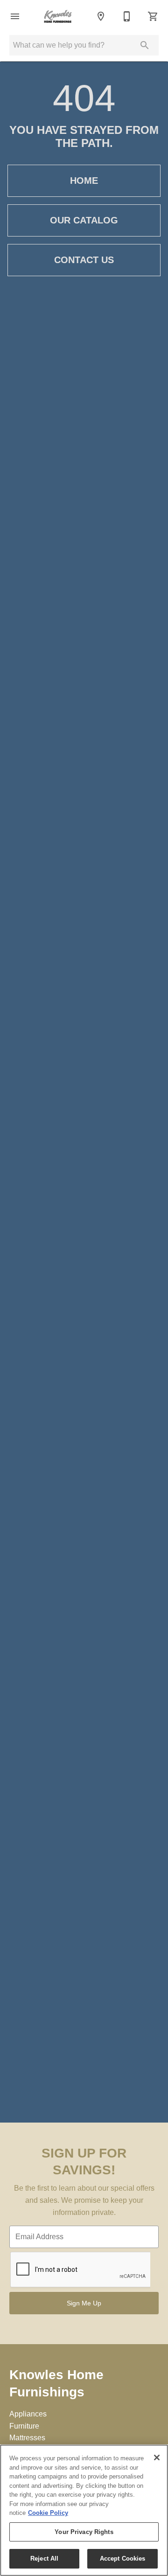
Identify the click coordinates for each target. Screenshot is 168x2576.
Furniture (24, 2426)
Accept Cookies (123, 2559)
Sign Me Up (84, 2303)
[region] (84, 2510)
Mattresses (27, 2438)
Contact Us (84, 260)
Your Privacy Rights (84, 2532)
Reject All (44, 2559)
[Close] (157, 2458)
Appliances (28, 2414)
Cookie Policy (48, 2513)
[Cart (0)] (153, 16)
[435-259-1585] (127, 16)
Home (84, 181)
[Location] (101, 16)
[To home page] (58, 16)
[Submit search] (145, 45)
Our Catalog (84, 220)
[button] (15, 16)
